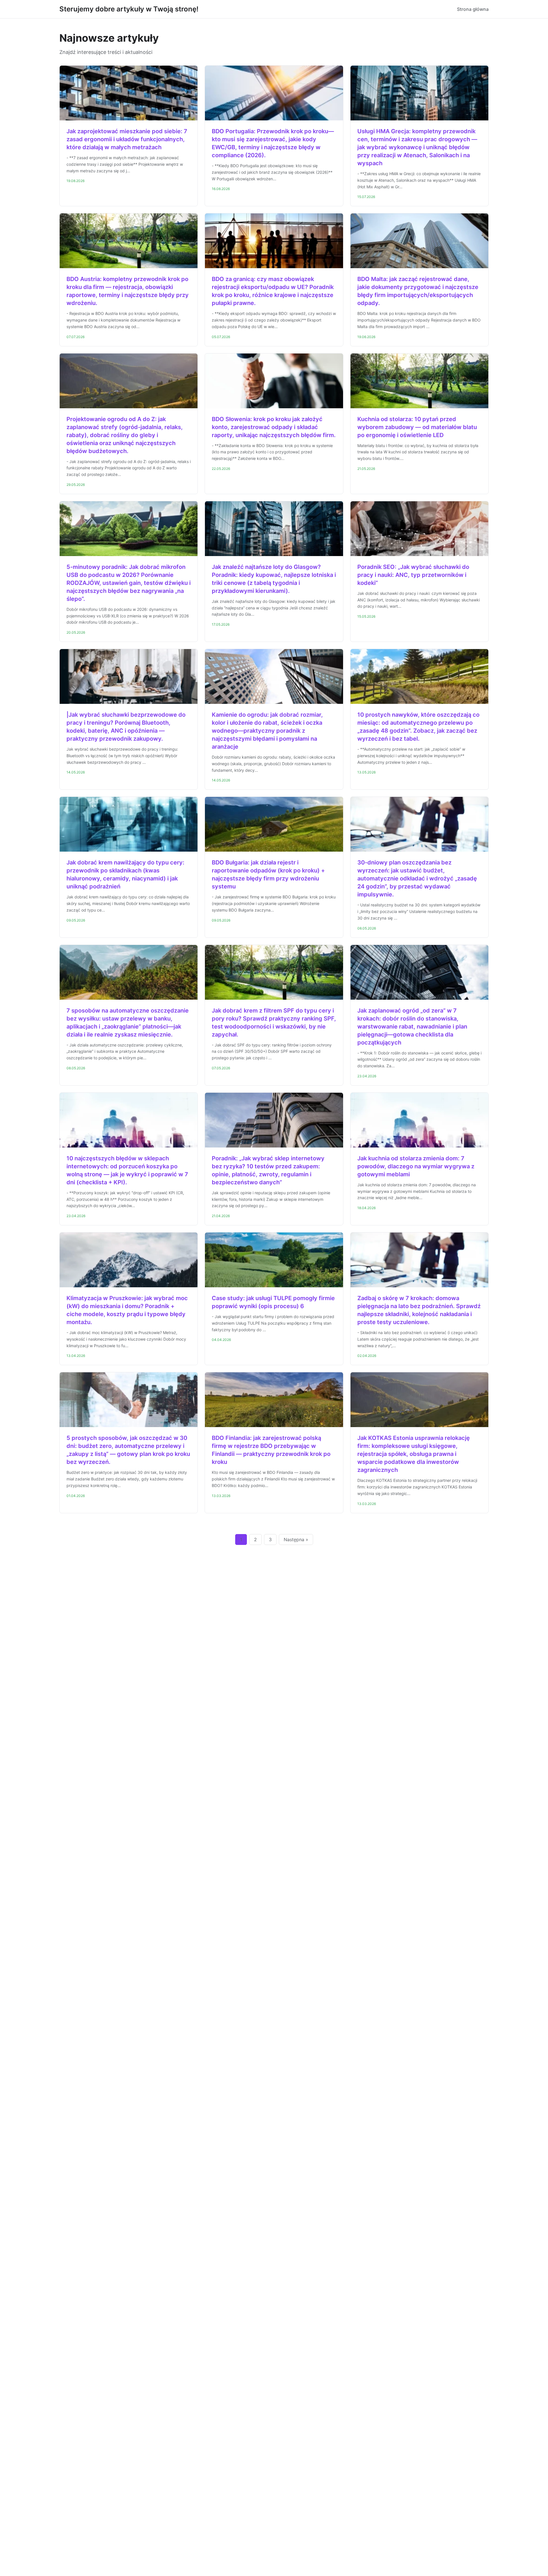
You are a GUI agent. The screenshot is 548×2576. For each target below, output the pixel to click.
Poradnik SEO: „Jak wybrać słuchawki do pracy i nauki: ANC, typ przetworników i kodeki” (413, 575)
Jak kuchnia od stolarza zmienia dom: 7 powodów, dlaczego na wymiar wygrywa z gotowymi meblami (416, 1166)
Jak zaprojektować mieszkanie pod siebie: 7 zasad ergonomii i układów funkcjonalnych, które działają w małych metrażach (127, 139)
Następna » (296, 1539)
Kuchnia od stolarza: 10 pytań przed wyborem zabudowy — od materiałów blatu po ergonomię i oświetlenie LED (417, 427)
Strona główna (473, 9)
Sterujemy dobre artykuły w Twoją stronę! (129, 9)
